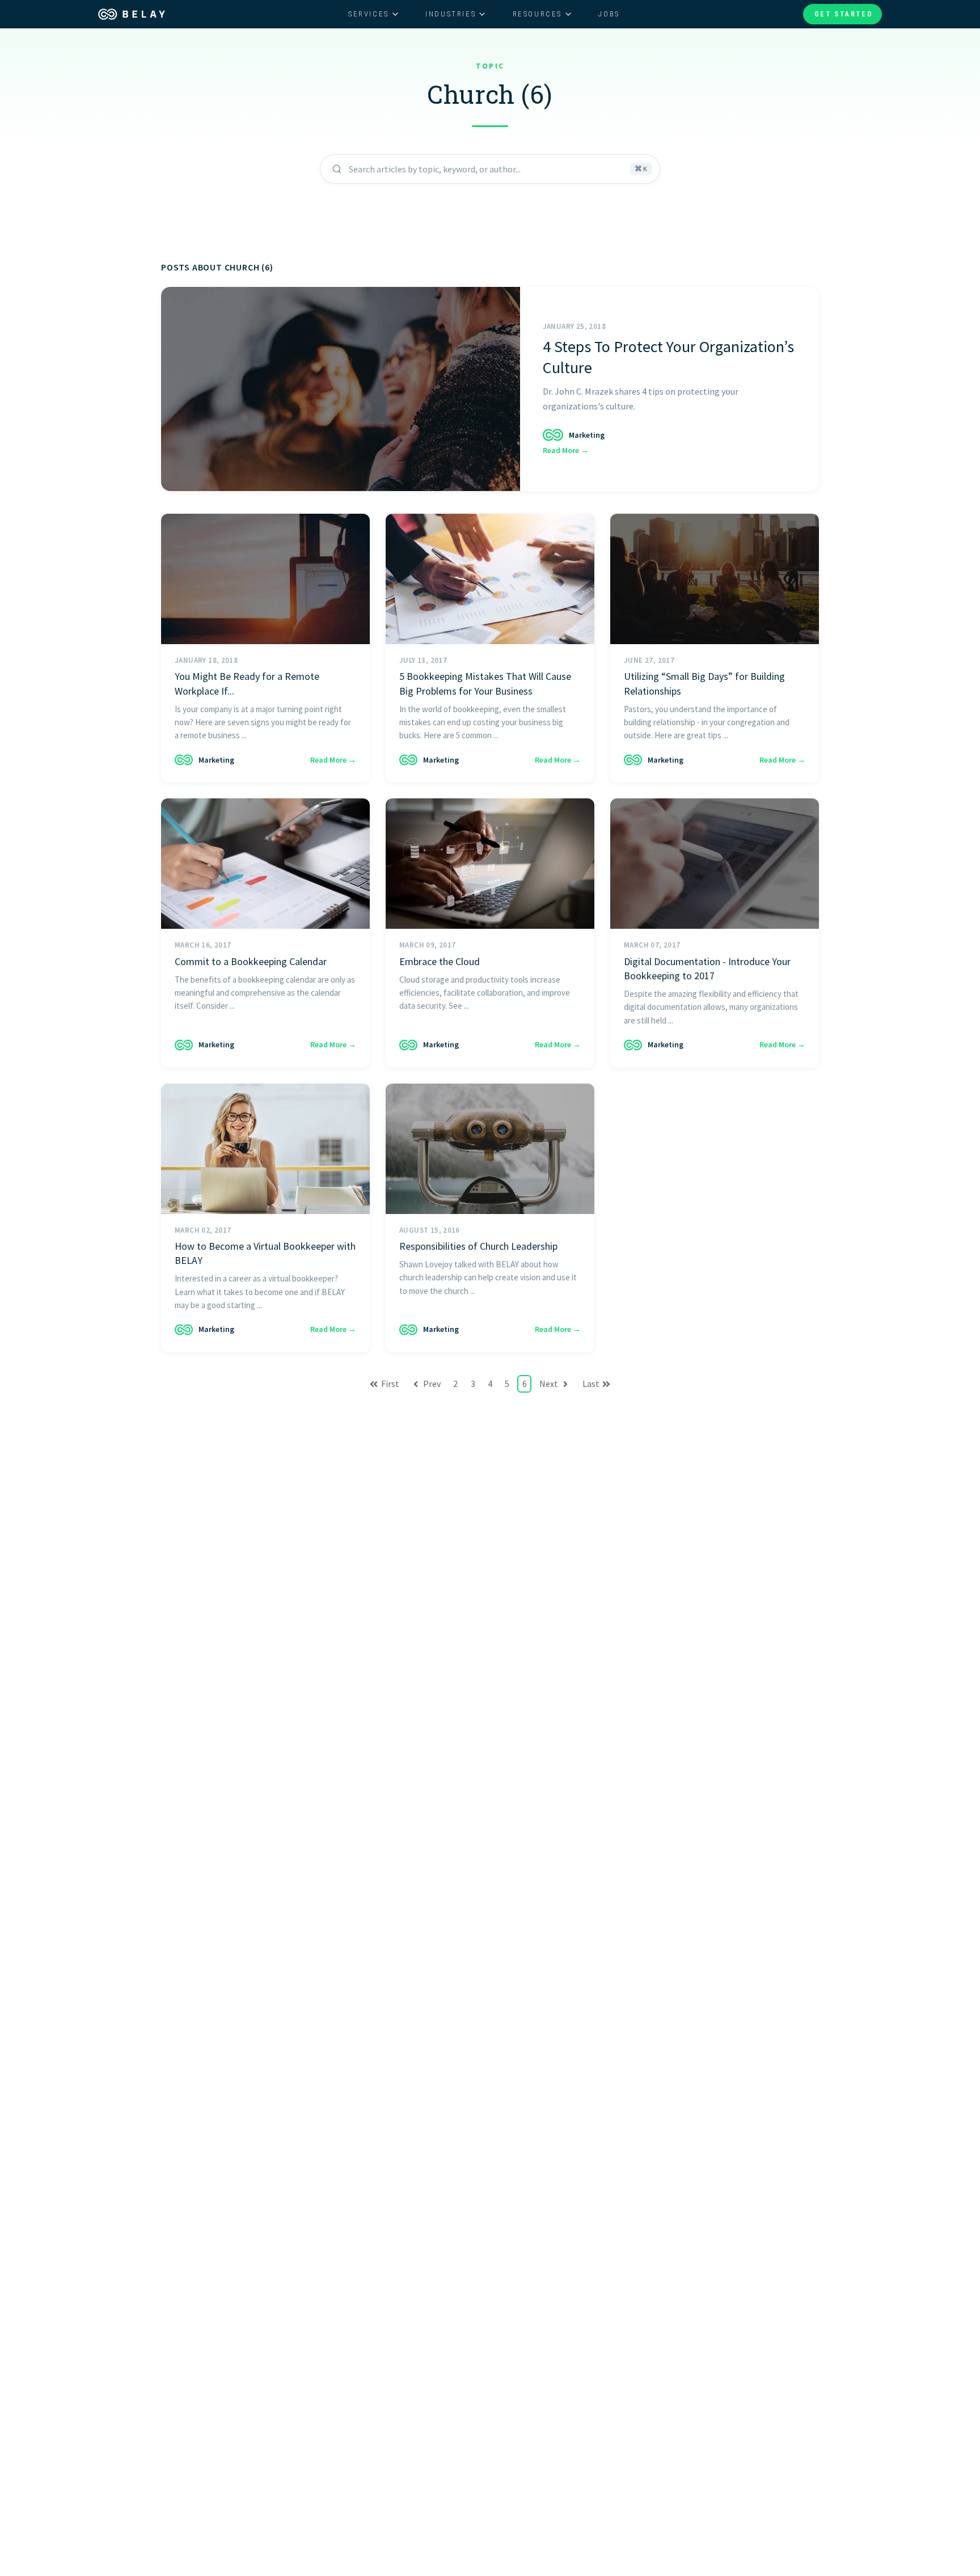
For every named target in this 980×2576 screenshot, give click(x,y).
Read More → (566, 450)
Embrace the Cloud (440, 961)
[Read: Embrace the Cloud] (490, 864)
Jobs (609, 14)
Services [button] (369, 14)
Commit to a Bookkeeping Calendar (251, 961)
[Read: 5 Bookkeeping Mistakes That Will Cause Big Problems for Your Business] (490, 579)
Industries (451, 14)
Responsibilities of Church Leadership (478, 1246)
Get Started (844, 14)
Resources (537, 14)
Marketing (587, 435)
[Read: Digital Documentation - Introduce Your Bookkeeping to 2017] (715, 864)
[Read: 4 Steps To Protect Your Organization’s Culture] (341, 389)
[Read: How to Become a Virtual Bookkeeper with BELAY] (265, 1149)
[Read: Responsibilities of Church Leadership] (490, 1149)
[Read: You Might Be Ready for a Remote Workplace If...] (265, 579)
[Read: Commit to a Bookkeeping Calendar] (265, 864)
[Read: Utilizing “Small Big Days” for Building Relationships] (715, 579)
